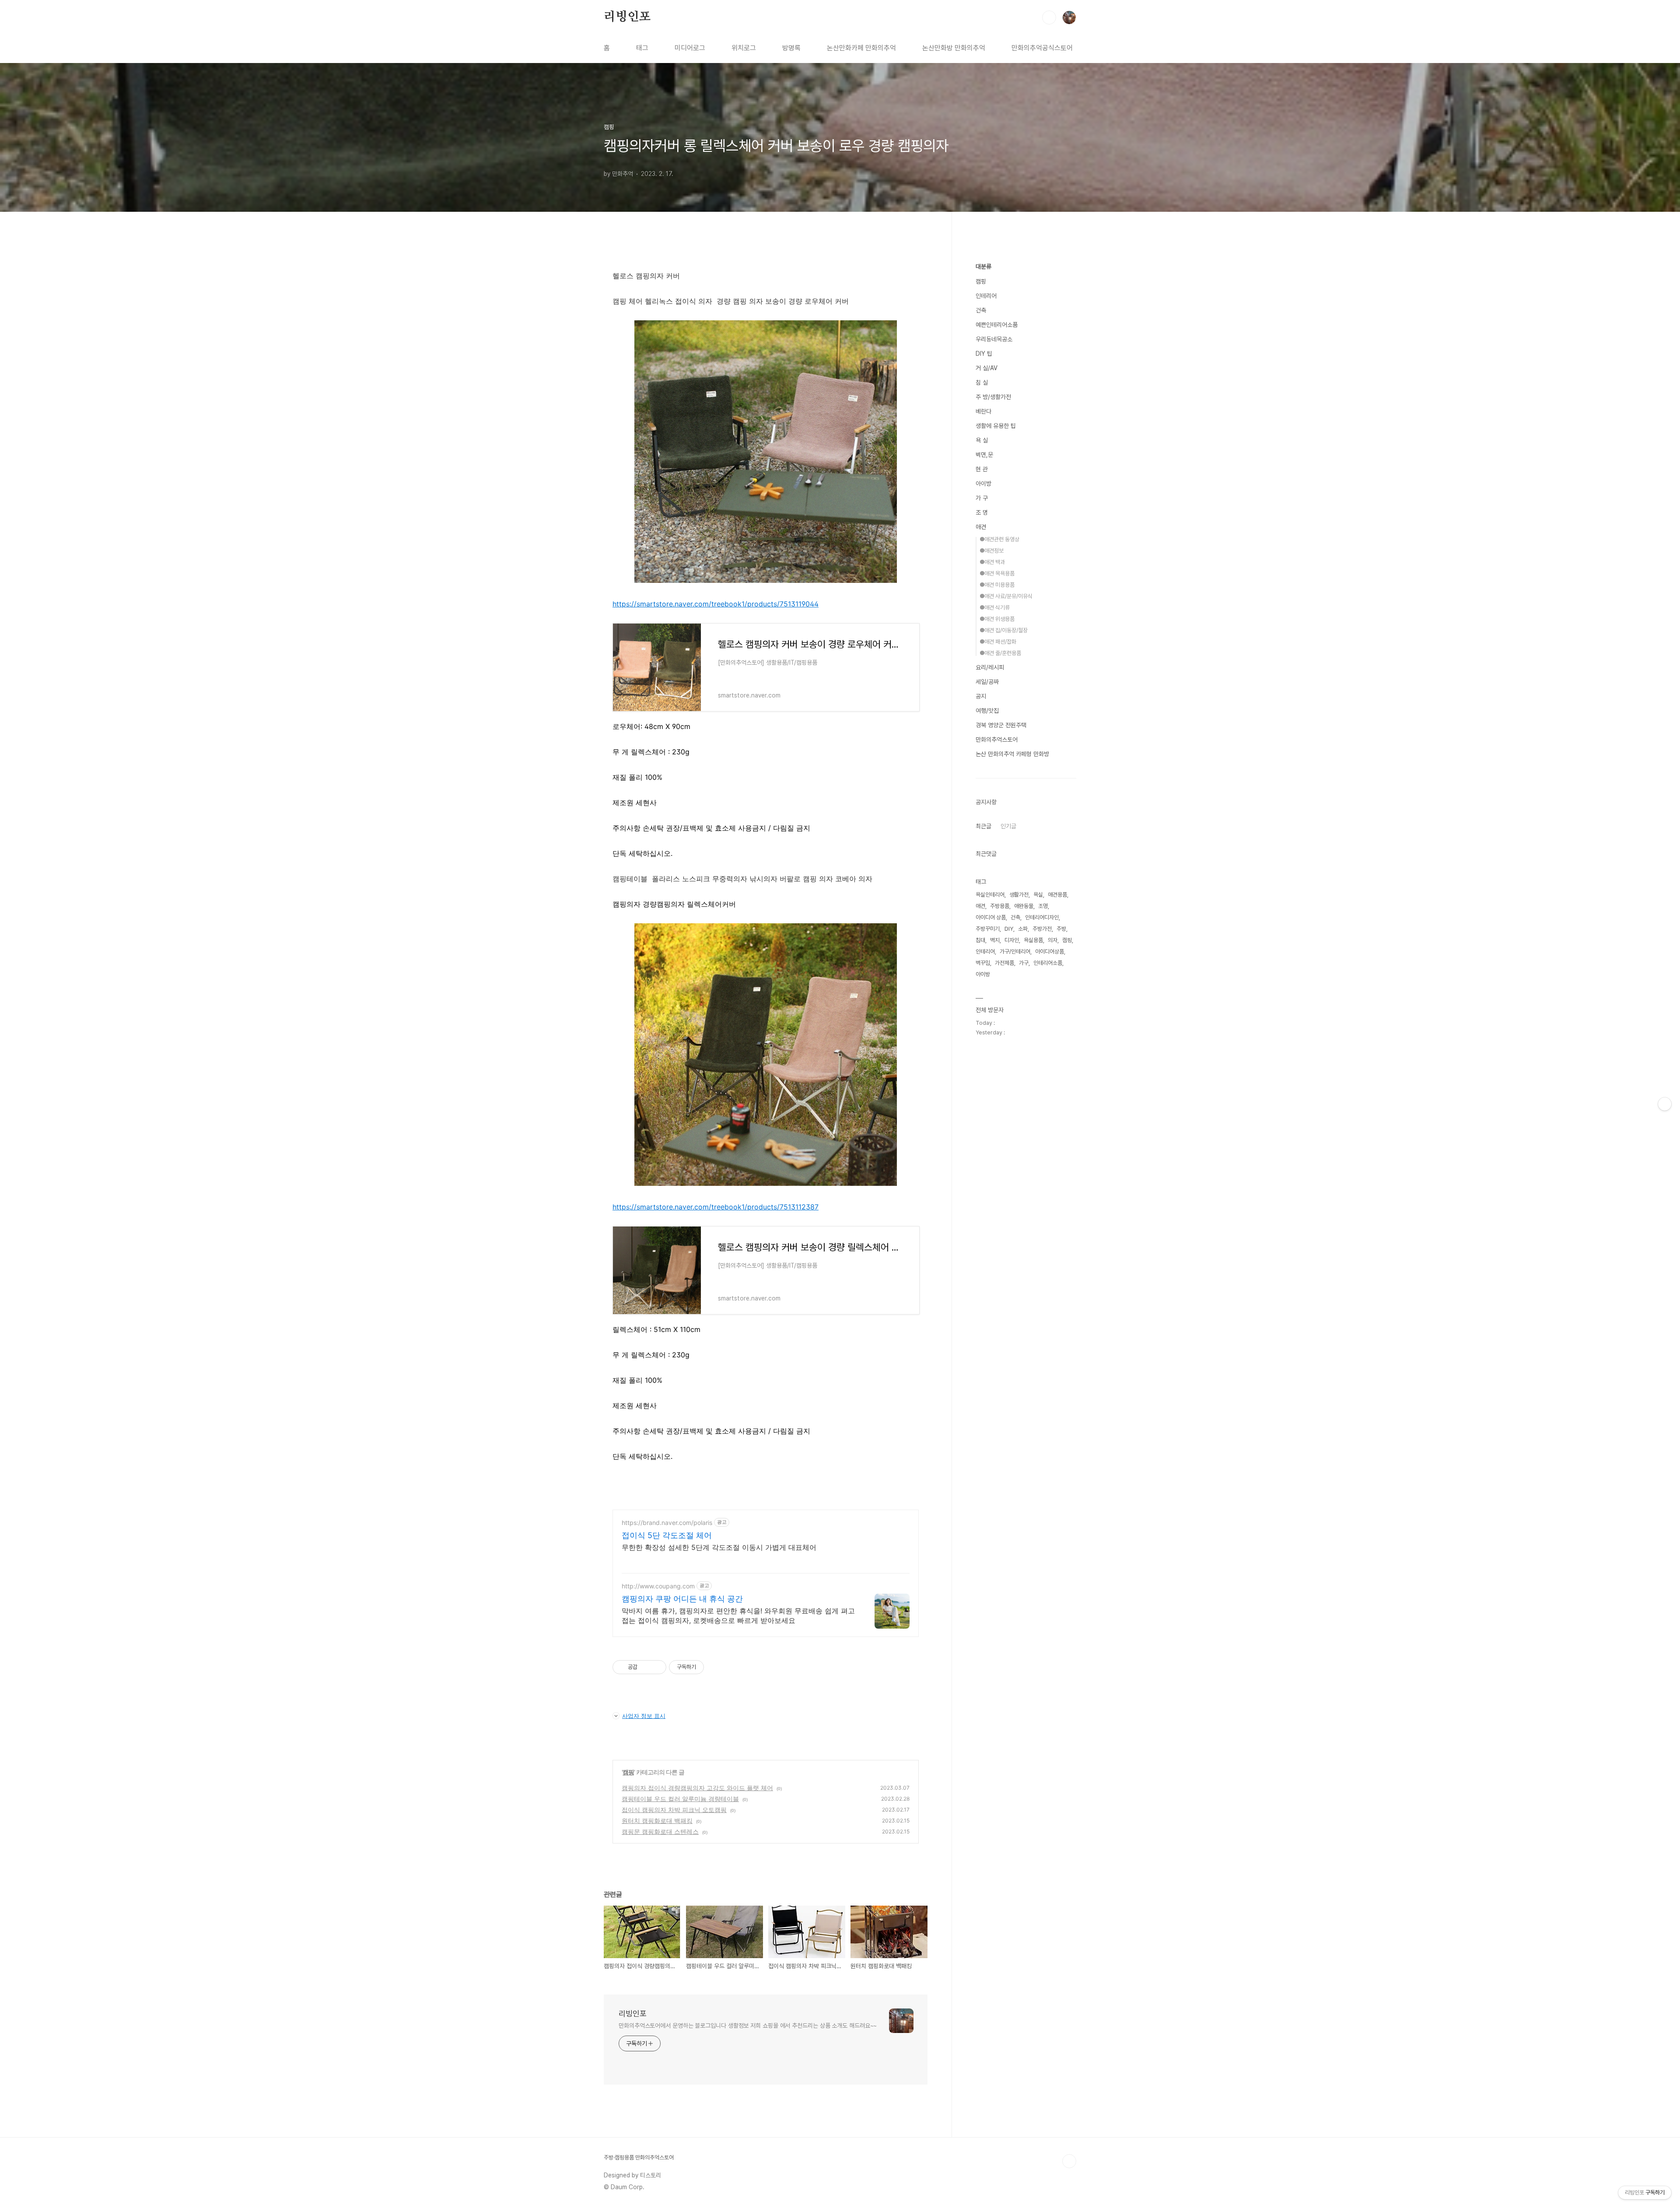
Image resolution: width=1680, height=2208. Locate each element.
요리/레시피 (990, 667)
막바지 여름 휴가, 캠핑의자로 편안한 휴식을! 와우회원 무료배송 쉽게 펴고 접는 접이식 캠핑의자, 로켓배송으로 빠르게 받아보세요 (738, 1616)
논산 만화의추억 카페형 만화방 (1012, 754)
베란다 (983, 411)
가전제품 (1004, 963)
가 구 (982, 498)
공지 (981, 696)
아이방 (983, 484)
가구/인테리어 (1015, 952)
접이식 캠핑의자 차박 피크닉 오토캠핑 (674, 1810)
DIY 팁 (984, 354)
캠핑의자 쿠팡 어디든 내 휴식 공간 (682, 1599)
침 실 (982, 382)
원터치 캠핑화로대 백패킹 (657, 1821)
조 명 (982, 512)
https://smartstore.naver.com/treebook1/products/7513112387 (716, 1207)
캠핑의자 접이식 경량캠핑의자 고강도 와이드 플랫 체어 (697, 1788)
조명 (1043, 906)
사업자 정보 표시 (644, 1716)
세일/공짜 (987, 682)
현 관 (982, 469)
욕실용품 (1033, 940)
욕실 (1038, 895)
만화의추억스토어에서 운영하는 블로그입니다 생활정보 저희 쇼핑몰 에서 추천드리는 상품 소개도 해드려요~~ (748, 2026)
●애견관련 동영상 (999, 539)
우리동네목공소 (994, 339)
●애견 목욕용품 (997, 573)
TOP (1069, 2161)
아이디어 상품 (991, 917)
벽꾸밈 (983, 963)
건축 (981, 310)
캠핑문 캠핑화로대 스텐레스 (660, 1831)
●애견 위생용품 (997, 619)
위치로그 (744, 48)
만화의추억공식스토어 (1042, 48)
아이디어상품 (1050, 952)
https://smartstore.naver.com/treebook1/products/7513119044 (716, 604)
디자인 (1012, 940)
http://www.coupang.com (658, 1586)
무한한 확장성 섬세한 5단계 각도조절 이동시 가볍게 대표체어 (719, 1547)
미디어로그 (690, 48)
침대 (980, 940)
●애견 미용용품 (997, 585)
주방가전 (1042, 929)
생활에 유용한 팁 (996, 426)
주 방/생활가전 (993, 397)
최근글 (983, 826)
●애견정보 (992, 551)
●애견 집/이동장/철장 (1004, 630)
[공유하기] (646, 1667)
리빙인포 (627, 17)
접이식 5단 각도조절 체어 (667, 1535)
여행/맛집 (987, 711)
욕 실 (982, 440)
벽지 (995, 940)
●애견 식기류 (995, 608)
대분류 (983, 266)
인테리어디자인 (1042, 917)
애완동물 (1024, 906)
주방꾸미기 (988, 929)
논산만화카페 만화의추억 (861, 48)
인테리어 (986, 296)
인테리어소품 (1048, 963)
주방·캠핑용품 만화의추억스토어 (639, 2157)
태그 (642, 48)
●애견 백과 (992, 562)
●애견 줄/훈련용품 (1000, 653)
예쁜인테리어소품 (997, 325)
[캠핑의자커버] (766, 580)
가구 (1024, 963)
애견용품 (1057, 895)
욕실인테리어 (990, 895)
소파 (1023, 929)
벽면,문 (984, 455)
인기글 (1008, 826)
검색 (1049, 18)
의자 (1053, 940)
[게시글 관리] (656, 1667)
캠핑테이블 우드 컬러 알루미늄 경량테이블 (680, 1799)
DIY (1009, 929)
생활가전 (1019, 895)
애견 (981, 527)
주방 (1061, 929)
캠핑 (628, 1772)
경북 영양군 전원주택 (1001, 725)
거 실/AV (987, 368)
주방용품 (1000, 906)
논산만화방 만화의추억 (954, 48)
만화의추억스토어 (997, 740)
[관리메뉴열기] (1665, 1104)
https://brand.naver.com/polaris (667, 1523)
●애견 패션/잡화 (998, 642)
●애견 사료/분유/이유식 (1006, 596)
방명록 (791, 48)
